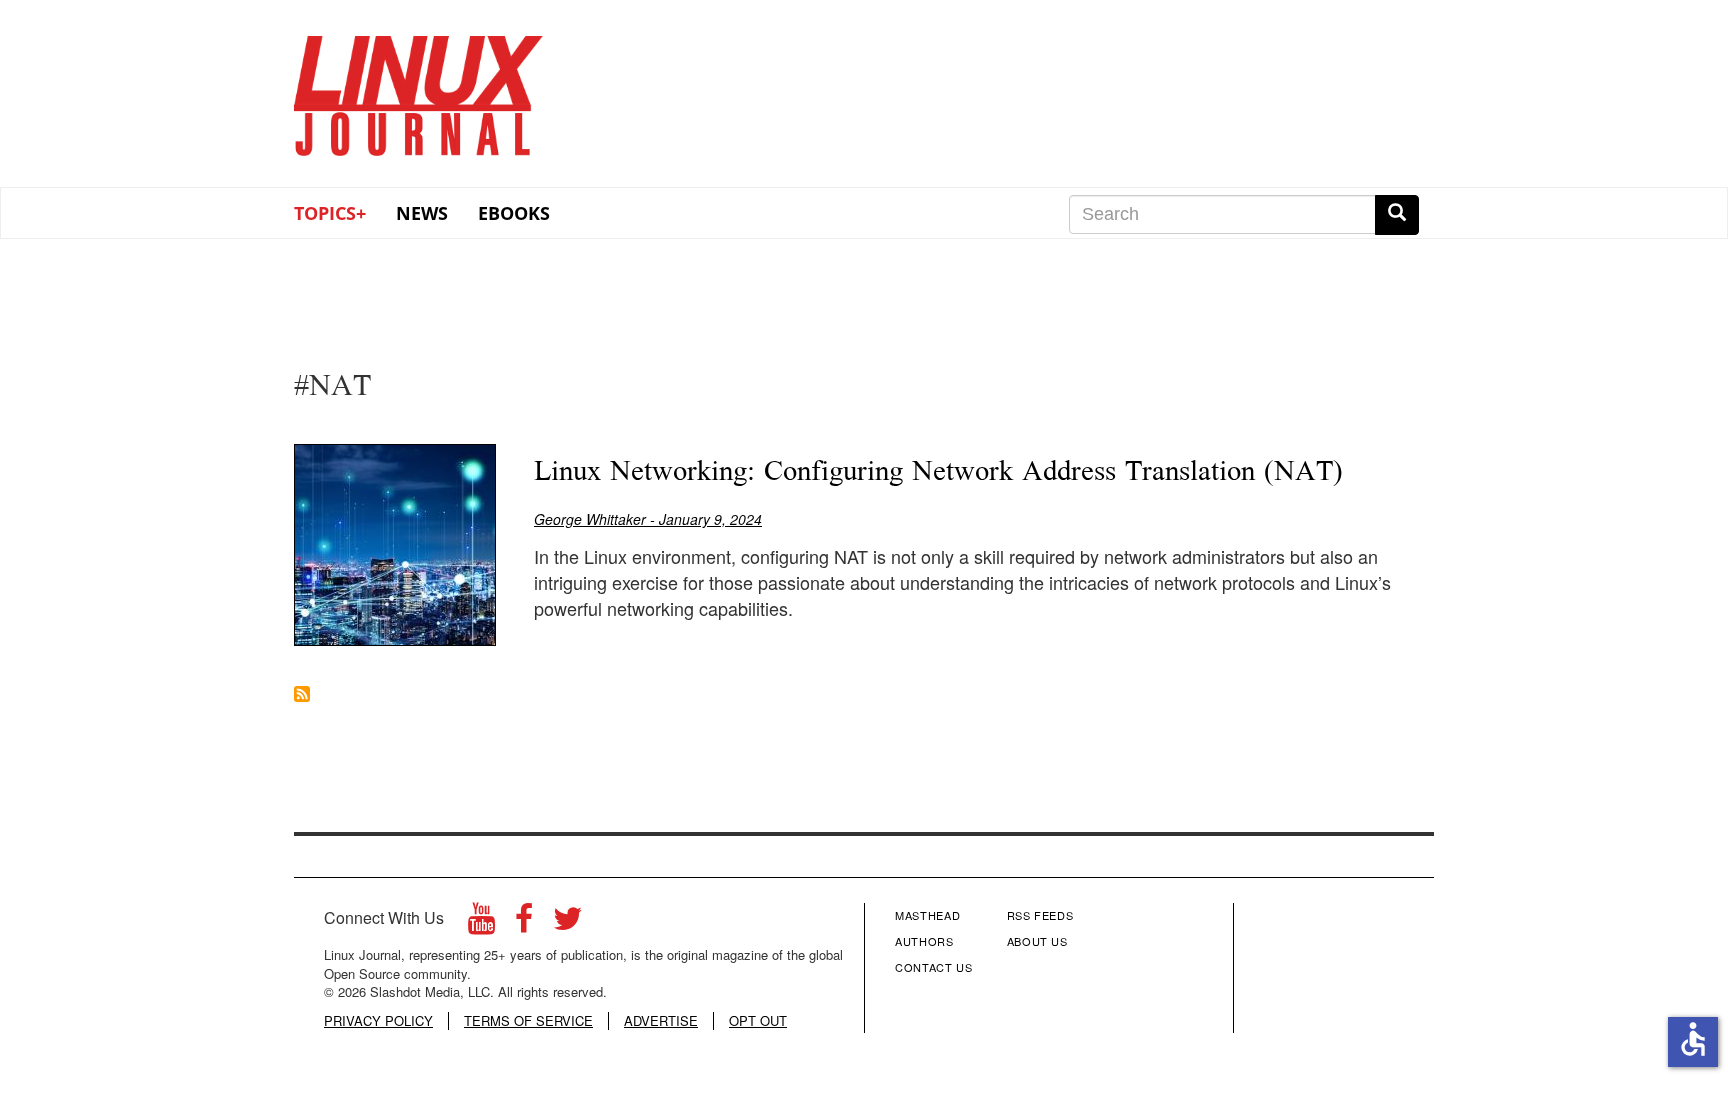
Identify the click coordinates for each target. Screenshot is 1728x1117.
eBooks (514, 213)
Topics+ (330, 213)
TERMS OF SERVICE (528, 1021)
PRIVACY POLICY (378, 1021)
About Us (1037, 941)
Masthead (927, 915)
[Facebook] (524, 923)
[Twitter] (568, 923)
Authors (924, 941)
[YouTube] (481, 923)
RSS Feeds (1040, 915)
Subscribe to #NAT (302, 694)
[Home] (419, 89)
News (422, 213)
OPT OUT (758, 1021)
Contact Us (934, 967)
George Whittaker (590, 519)
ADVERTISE (661, 1021)
